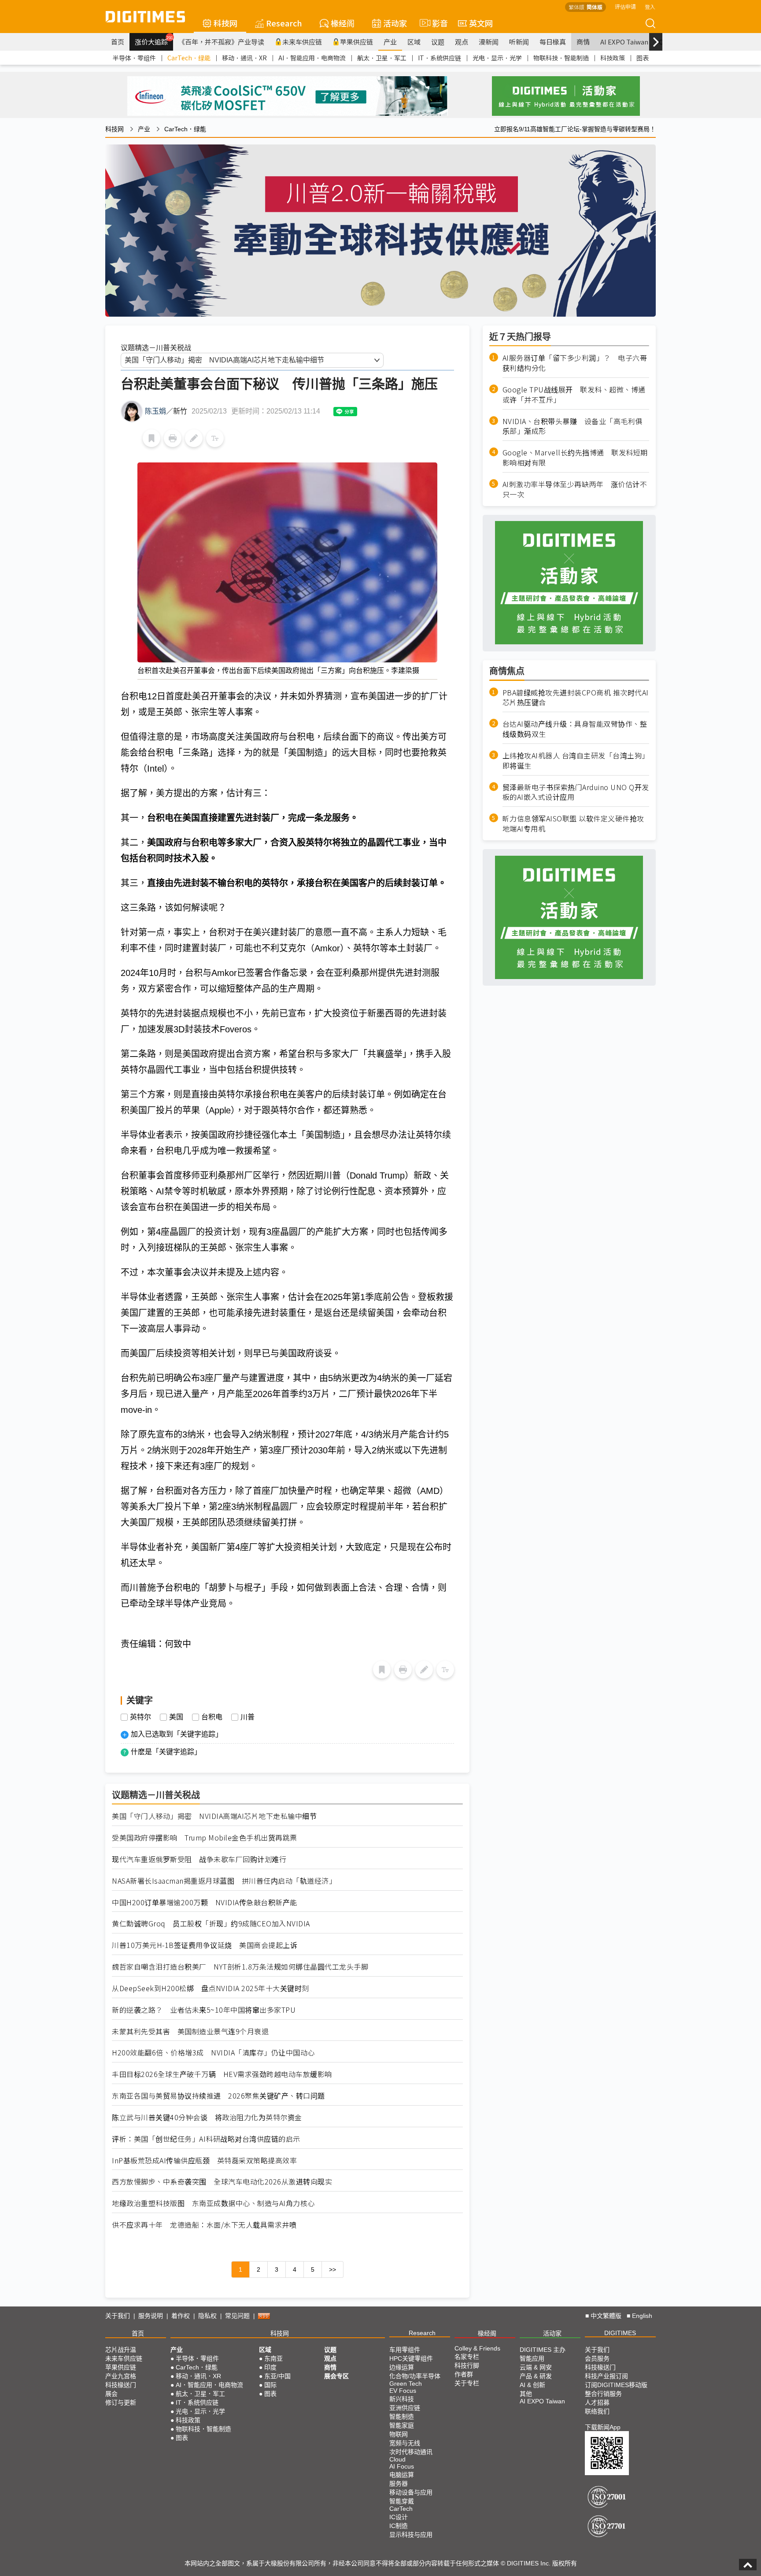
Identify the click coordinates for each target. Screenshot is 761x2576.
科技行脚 (467, 2365)
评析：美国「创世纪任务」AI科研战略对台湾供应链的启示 (206, 2139)
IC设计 (399, 2517)
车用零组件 (405, 2350)
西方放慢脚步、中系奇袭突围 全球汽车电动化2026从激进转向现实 (222, 2182)
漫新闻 (489, 42)
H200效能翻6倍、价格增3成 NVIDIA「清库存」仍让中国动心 (213, 2053)
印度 (270, 2367)
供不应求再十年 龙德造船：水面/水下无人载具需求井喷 (204, 2225)
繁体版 (576, 7)
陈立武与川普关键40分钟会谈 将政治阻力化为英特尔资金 (207, 2117)
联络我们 (597, 2411)
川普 (248, 1717)
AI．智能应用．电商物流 (312, 58)
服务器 (399, 2484)
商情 (583, 42)
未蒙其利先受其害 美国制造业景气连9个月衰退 (190, 2031)
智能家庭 (402, 2425)
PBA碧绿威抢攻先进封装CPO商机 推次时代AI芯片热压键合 (576, 697)
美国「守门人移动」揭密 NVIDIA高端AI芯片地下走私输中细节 (214, 1816)
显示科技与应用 (411, 2535)
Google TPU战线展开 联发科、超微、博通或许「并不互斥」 (574, 394)
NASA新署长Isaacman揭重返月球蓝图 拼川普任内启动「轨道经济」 (224, 1881)
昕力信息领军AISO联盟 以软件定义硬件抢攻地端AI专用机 (573, 824)
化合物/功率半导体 (415, 2376)
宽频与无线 (405, 2443)
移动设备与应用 (411, 2492)
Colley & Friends (477, 2348)
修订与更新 (121, 2402)
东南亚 (273, 2358)
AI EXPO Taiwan (624, 42)
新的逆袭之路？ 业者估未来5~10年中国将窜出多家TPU (204, 2010)
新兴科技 (402, 2399)
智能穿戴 (402, 2501)
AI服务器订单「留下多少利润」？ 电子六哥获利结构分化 (575, 363)
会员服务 (597, 2358)
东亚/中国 (277, 2376)
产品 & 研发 (536, 2376)
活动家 (395, 23)
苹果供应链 (356, 42)
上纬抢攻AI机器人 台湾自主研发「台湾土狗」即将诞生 (576, 760)
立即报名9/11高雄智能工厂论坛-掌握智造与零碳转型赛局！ (575, 129)
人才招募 (597, 2402)
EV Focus (403, 2391)
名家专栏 (467, 2357)
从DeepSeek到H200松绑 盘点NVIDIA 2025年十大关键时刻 (211, 1988)
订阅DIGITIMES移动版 (616, 2385)
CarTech (401, 2509)
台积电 (212, 1717)
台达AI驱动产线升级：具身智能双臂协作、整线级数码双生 (575, 729)
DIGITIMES (620, 2333)
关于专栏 (467, 2383)
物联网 (399, 2434)
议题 (438, 42)
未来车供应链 (302, 42)
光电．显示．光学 (497, 58)
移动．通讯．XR (244, 58)
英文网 (481, 23)
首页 (118, 42)
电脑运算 (402, 2475)
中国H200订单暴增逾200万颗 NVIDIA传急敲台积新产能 (205, 1902)
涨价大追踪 (154, 41)
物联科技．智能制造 (561, 58)
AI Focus (402, 2466)
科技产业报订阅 (606, 2376)
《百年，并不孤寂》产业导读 (221, 42)
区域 (414, 42)
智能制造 (402, 2417)
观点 (462, 42)
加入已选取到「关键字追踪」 (177, 1734)
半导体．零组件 (134, 58)
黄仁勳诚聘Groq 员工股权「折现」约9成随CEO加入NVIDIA (211, 1924)
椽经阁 (343, 23)
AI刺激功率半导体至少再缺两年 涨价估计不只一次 (575, 489)
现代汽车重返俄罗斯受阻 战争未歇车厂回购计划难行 (199, 1859)
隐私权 (207, 2316)
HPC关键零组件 (411, 2358)
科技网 (225, 23)
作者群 (464, 2374)
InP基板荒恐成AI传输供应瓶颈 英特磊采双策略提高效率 (204, 2160)
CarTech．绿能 (189, 58)
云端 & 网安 (536, 2367)
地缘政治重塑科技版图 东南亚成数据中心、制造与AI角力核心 (213, 2203)
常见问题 (237, 2316)
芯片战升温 (121, 2350)
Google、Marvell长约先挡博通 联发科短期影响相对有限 (575, 458)
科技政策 (613, 58)
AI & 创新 (532, 2385)
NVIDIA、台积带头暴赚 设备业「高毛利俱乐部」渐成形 (573, 426)
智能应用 (532, 2358)
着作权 (181, 2316)
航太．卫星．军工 (382, 58)
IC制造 (399, 2526)
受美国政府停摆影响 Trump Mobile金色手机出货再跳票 (205, 1838)
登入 (650, 6)
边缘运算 (402, 2367)
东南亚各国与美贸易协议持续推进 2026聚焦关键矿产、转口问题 (218, 2096)
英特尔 (140, 1717)
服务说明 (151, 2316)
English (642, 2316)
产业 (390, 42)
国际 (270, 2385)
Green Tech (406, 2384)
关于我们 (118, 2316)
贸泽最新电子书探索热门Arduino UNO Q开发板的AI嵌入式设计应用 (576, 792)
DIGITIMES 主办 (543, 2350)
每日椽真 (553, 42)
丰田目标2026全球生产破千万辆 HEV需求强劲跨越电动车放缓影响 (222, 2074)
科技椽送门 (121, 2385)
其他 (526, 2394)
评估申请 (625, 6)
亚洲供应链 (405, 2408)
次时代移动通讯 (411, 2452)
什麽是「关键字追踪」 (166, 1752)
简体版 (595, 7)
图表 (643, 58)
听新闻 (519, 42)
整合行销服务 (603, 2394)
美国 (176, 1717)
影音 (436, 23)
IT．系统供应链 (440, 58)
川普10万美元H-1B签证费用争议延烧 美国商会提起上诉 (205, 1945)
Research (284, 23)
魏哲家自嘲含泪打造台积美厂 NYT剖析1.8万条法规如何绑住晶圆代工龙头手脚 (240, 1967)
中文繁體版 (606, 2316)
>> (332, 2269)
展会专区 (336, 2376)
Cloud (397, 2459)
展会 (111, 2394)
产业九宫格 (121, 2376)
